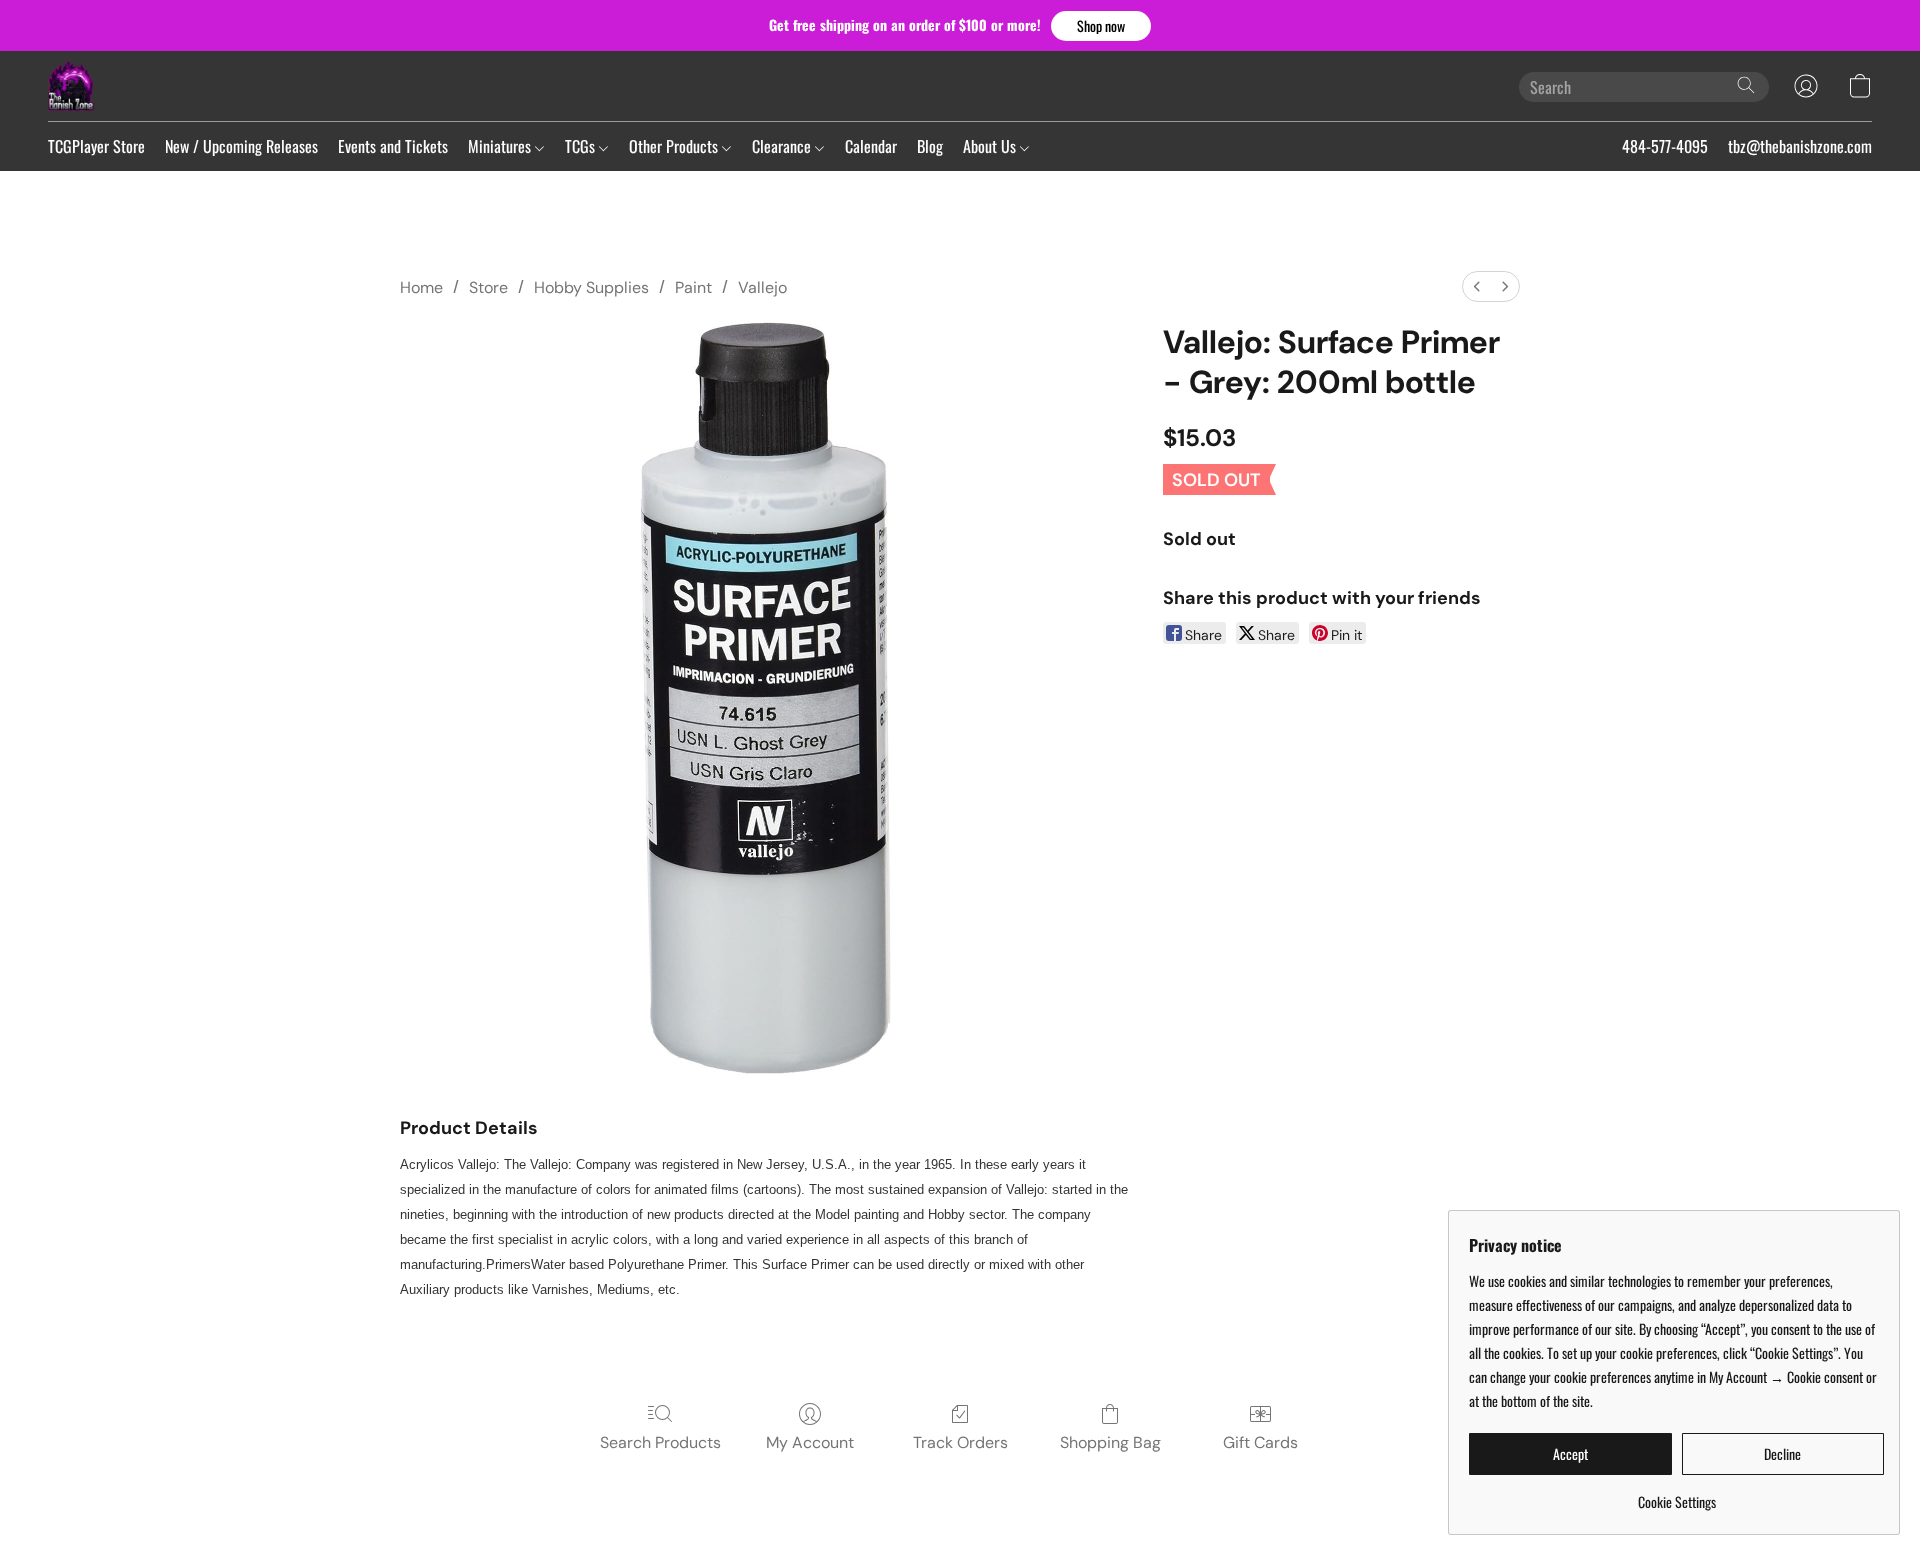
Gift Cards (1260, 1442)
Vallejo (762, 287)
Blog (930, 146)
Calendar (871, 146)
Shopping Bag (1110, 1442)
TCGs (582, 146)
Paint (693, 287)
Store (488, 287)
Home (421, 287)
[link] (1676, 1494)
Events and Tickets (393, 146)
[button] (1101, 26)
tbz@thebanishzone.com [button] (1800, 146)
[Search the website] (1746, 85)
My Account (810, 1442)
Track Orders (960, 1442)
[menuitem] (1477, 286)
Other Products (675, 146)
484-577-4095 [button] (1665, 146)
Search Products (660, 1442)
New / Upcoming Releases (241, 146)
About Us (991, 146)
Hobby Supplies (591, 287)
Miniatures (501, 146)
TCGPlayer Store (96, 146)
